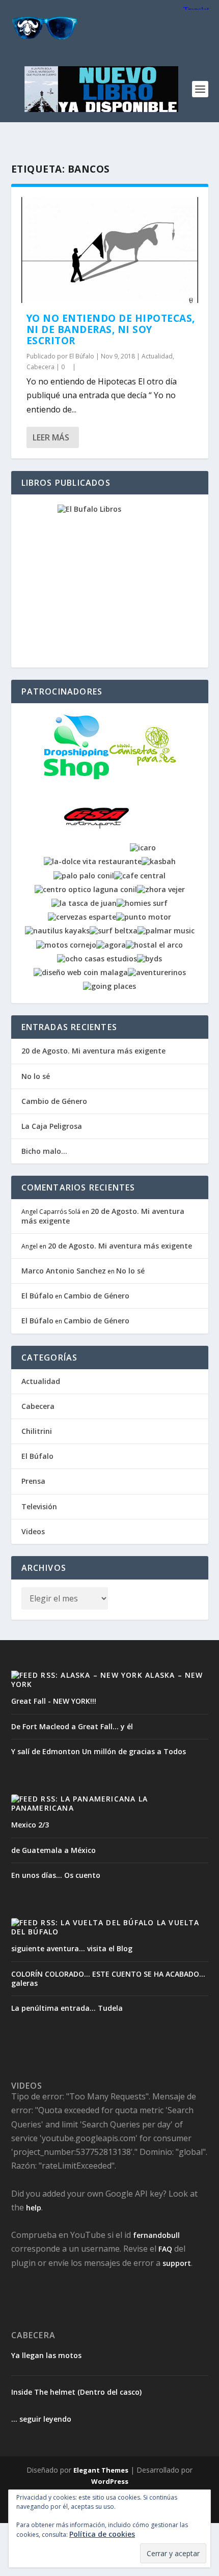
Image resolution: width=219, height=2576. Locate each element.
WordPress (110, 2481)
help (34, 2208)
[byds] (149, 959)
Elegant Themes (101, 2470)
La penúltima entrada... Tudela (67, 2008)
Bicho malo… (44, 1151)
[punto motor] (144, 917)
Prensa (33, 1481)
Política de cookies (102, 2534)
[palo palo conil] (84, 876)
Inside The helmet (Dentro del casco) (76, 2392)
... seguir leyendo (41, 2419)
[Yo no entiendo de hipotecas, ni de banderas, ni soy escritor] (110, 250)
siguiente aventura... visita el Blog (72, 1948)
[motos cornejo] (66, 945)
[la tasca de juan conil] (84, 903)
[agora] (111, 945)
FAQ (165, 2249)
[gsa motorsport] (97, 848)
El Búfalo (82, 356)
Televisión (39, 1506)
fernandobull (156, 2235)
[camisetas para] (143, 777)
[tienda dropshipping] (76, 777)
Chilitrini (37, 1431)
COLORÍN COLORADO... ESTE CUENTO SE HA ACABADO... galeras (108, 1978)
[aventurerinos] (157, 972)
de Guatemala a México (53, 1850)
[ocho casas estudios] (97, 959)
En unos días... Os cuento (56, 1875)
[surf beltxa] (114, 931)
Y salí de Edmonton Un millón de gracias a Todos (99, 1751)
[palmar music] (166, 931)
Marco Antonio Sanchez (64, 1271)
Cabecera (40, 367)
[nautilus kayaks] (57, 931)
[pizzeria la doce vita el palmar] (93, 861)
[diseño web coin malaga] (81, 972)
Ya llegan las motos (46, 2356)
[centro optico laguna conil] (86, 889)
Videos (33, 1531)
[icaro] (143, 848)
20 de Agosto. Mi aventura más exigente (93, 1051)
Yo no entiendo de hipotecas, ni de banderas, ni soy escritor (111, 329)
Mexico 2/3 (30, 1825)
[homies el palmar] (142, 903)
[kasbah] (159, 861)
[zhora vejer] (161, 889)
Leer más (51, 437)
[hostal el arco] (154, 945)
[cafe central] (140, 876)
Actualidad (157, 356)
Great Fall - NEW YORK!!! (54, 1701)
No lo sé (36, 1076)
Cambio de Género (54, 1101)
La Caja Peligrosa (52, 1126)
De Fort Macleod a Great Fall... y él (72, 1726)
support (177, 2263)
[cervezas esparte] (82, 917)
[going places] (109, 986)
